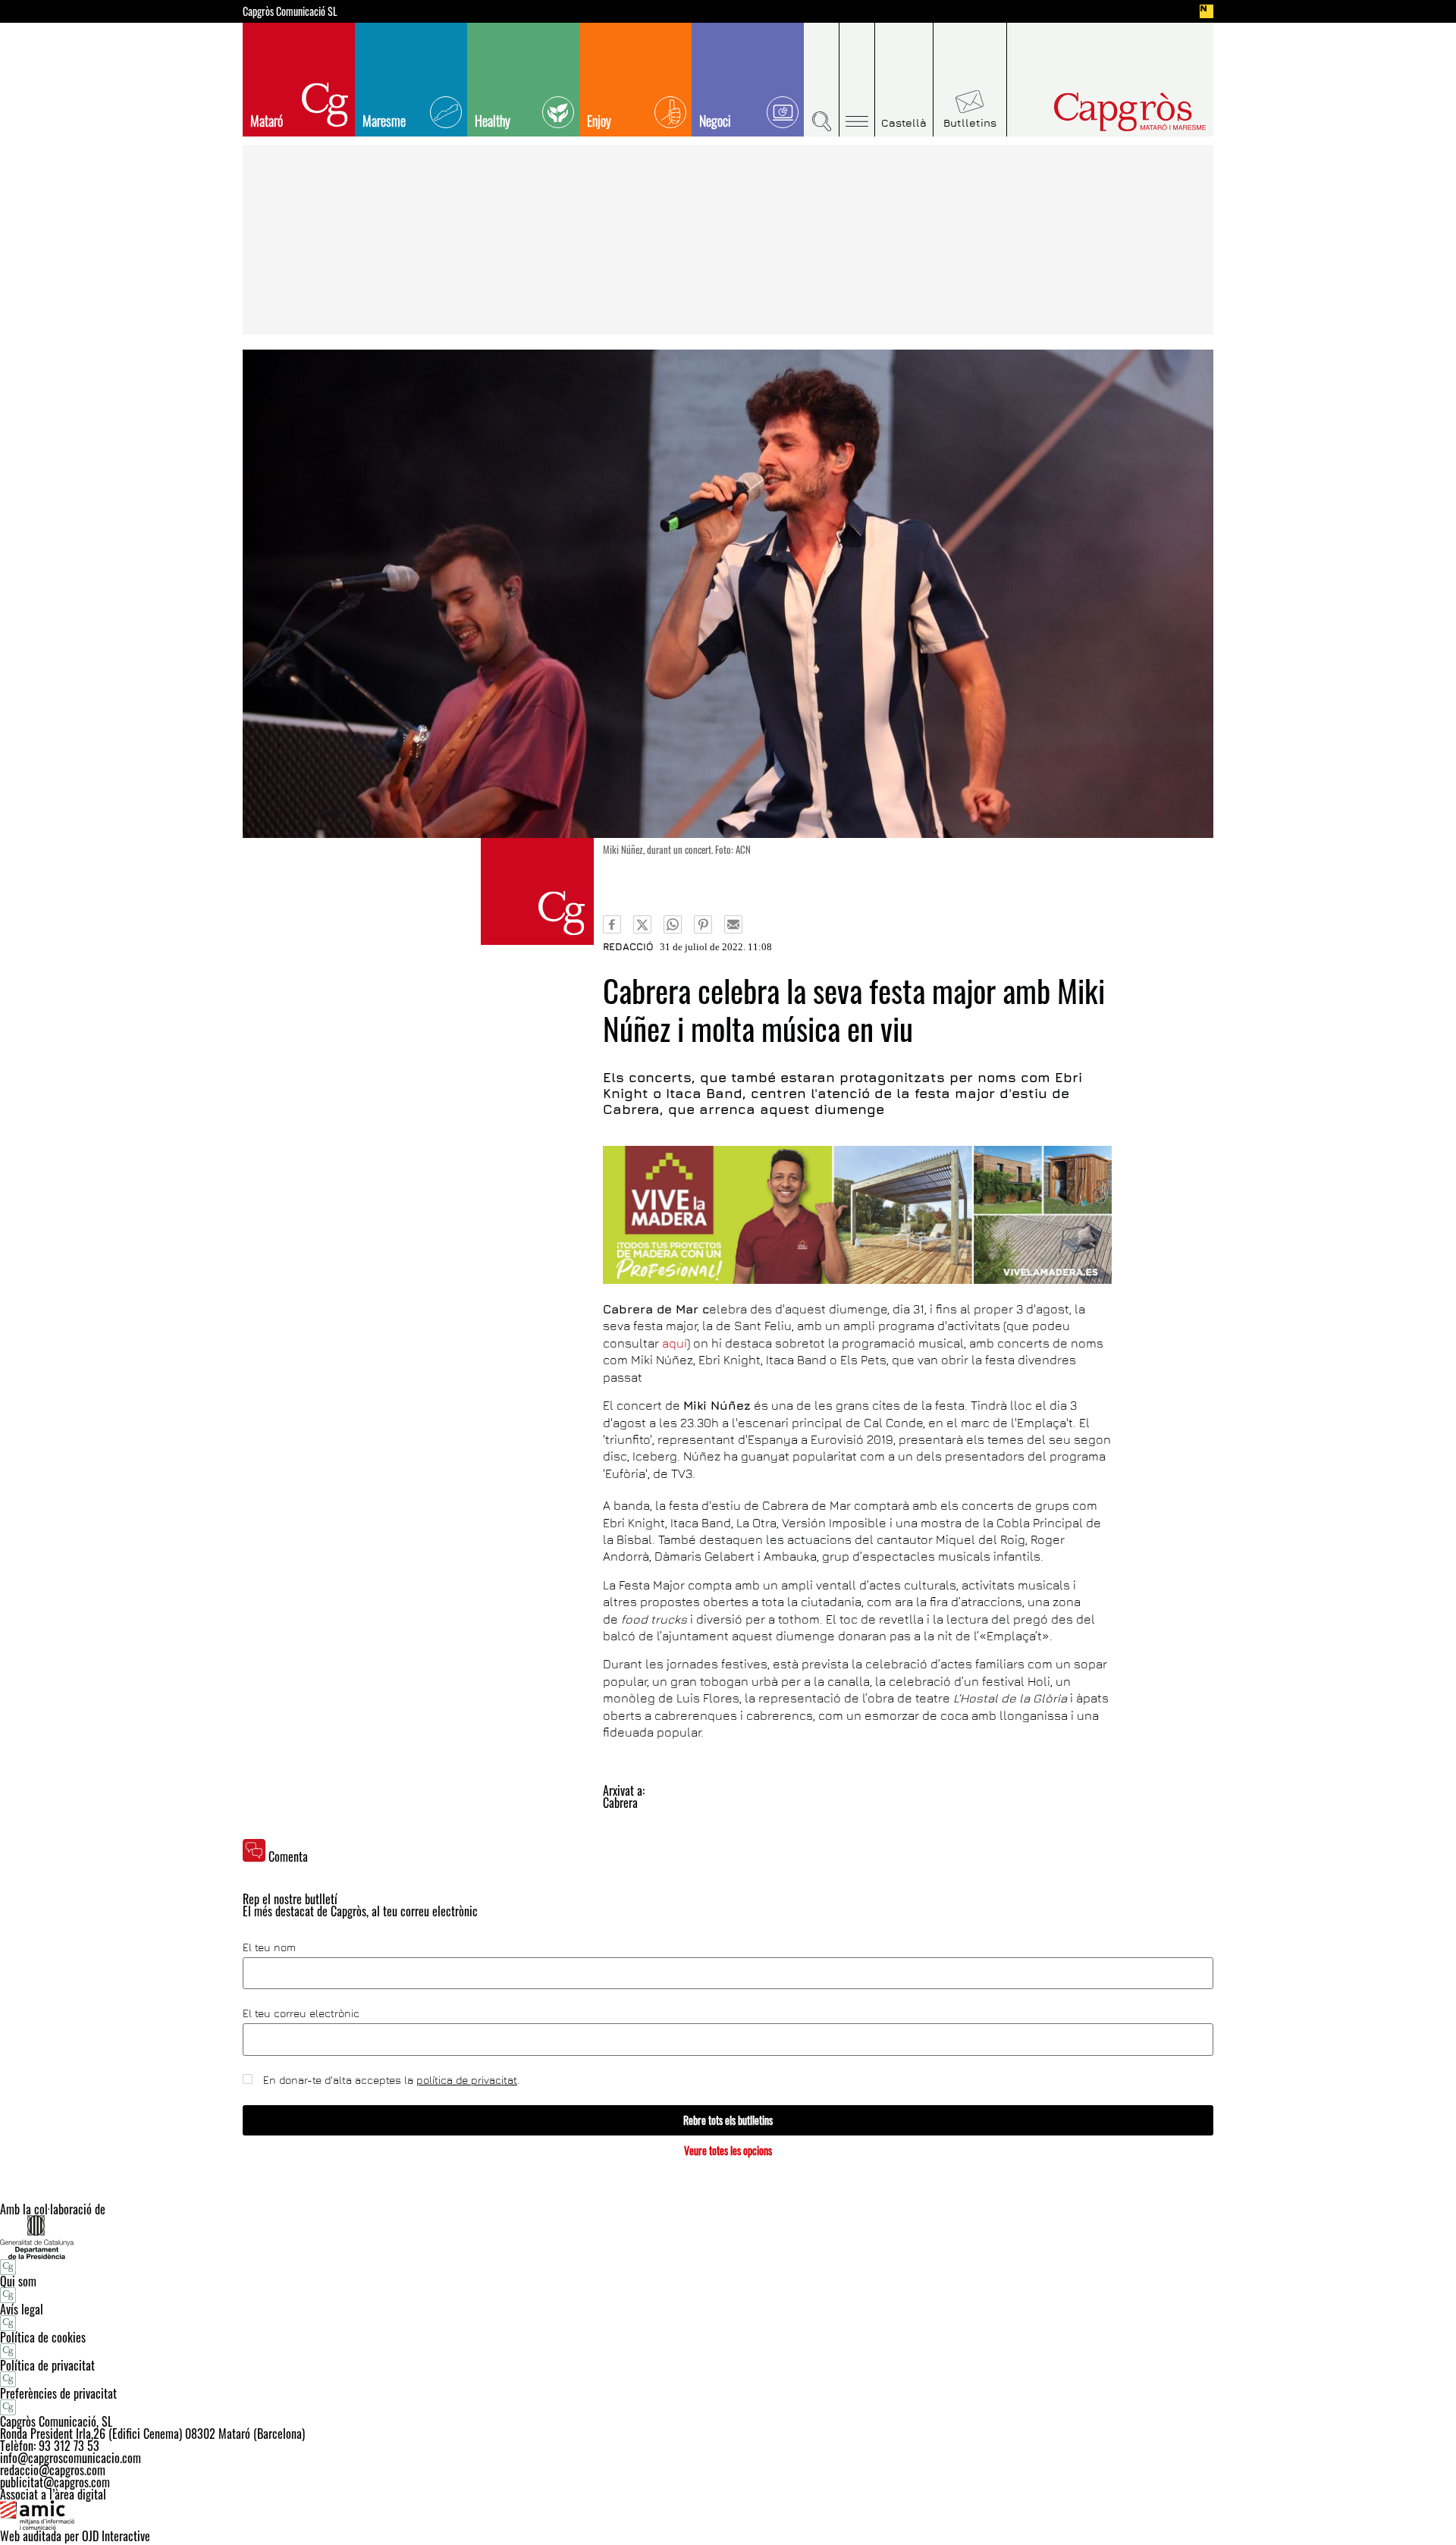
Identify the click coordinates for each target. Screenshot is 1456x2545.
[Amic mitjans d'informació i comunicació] (728, 2515)
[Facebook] (612, 924)
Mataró (267, 121)
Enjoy (599, 121)
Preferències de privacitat (58, 2393)
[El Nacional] (1207, 11)
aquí (675, 1343)
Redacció (628, 946)
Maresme (384, 121)
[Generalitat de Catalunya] (728, 2237)
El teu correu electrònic (301, 2013)
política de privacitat (467, 2080)
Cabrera (620, 1803)
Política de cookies (43, 2337)
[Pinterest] (703, 924)
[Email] (733, 924)
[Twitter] (642, 924)
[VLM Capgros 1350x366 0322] (857, 1215)
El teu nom (269, 1947)
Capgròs (1098, 112)
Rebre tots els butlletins (728, 2120)
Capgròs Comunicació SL (290, 11)
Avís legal (22, 2309)
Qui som (18, 2281)
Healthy (493, 121)
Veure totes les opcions (728, 2150)
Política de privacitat (47, 2365)
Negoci (715, 121)
